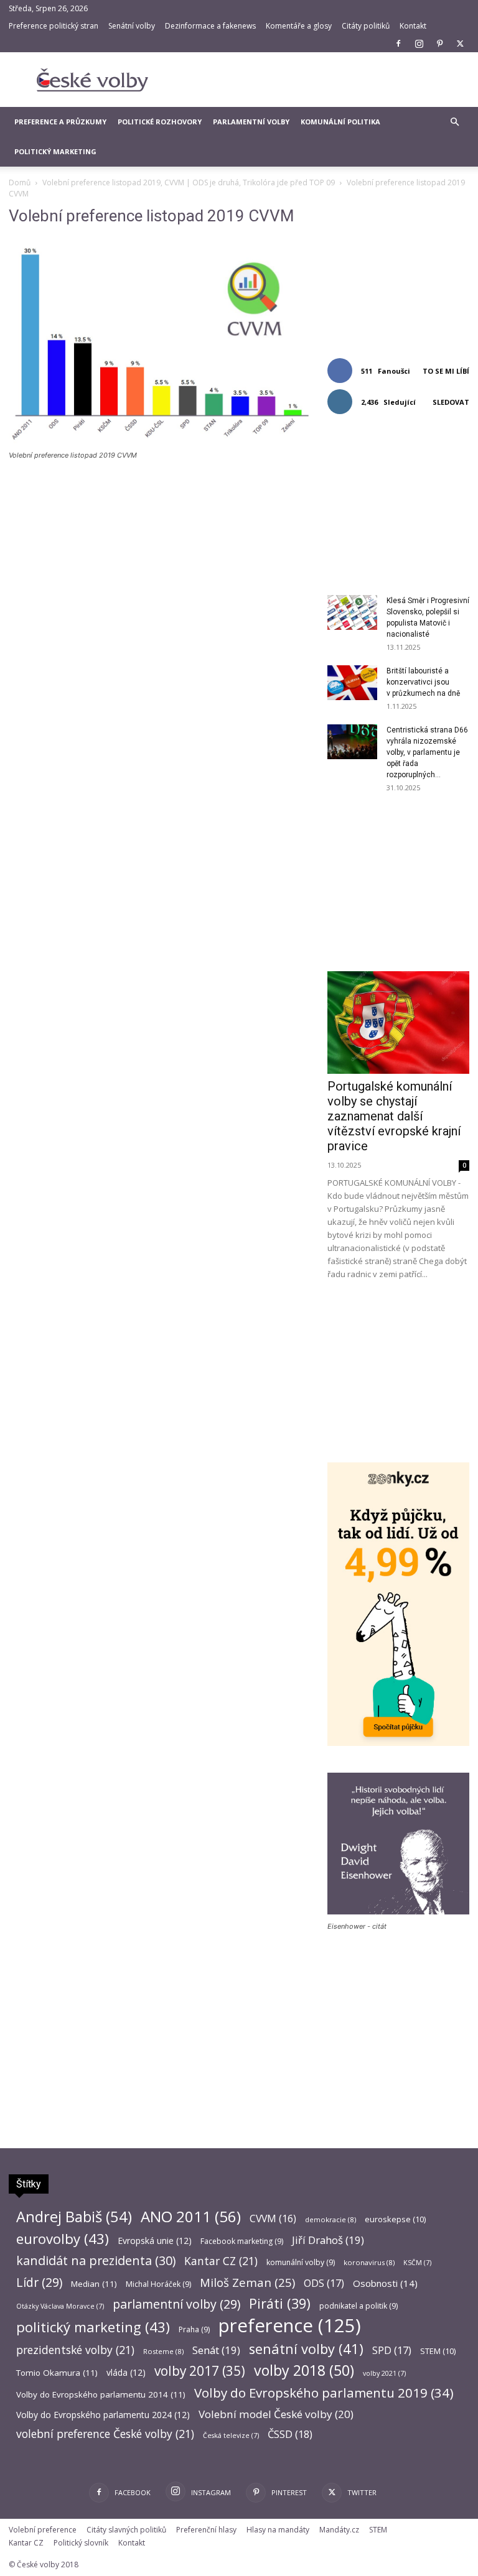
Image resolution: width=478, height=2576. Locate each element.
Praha (194, 2329)
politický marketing (93, 2327)
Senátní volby (132, 26)
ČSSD (290, 2434)
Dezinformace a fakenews (210, 26)
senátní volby (306, 2349)
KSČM (417, 2263)
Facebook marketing (242, 2241)
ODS (324, 2283)
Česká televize (231, 2435)
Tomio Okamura (57, 2373)
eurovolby (63, 2239)
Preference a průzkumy (60, 122)
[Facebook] (398, 44)
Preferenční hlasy (206, 2530)
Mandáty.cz (339, 2530)
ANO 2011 (191, 2216)
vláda (126, 2372)
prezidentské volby (75, 2350)
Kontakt (413, 26)
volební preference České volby (105, 2434)
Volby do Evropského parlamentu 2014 (101, 2394)
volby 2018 (304, 2371)
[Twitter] (460, 44)
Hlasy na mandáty (278, 2530)
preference (290, 2326)
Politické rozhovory (160, 122)
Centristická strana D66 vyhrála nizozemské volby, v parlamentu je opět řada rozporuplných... (427, 752)
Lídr (39, 2282)
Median (94, 2284)
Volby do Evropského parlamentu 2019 (324, 2393)
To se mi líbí (446, 371)
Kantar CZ (221, 2261)
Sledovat (451, 402)
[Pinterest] (439, 44)
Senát (216, 2350)
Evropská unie (155, 2241)
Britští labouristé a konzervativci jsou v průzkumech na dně (423, 682)
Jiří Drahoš (328, 2240)
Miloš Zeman (247, 2282)
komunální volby (301, 2262)
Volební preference (43, 2530)
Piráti (280, 2303)
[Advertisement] (323, 80)
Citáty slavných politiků (126, 2530)
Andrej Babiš (74, 2217)
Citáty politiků (366, 26)
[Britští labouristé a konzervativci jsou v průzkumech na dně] (352, 683)
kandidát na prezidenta (96, 2260)
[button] (454, 122)
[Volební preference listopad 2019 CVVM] (159, 444)
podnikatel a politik (358, 2306)
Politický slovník (81, 2543)
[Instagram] (419, 44)
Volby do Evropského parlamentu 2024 (103, 2415)
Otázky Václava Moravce (60, 2306)
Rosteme (163, 2351)
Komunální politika (340, 122)
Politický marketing (55, 151)
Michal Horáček (158, 2284)
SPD (392, 2351)
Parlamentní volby (251, 122)
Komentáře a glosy (299, 26)
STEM (438, 2351)
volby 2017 (200, 2371)
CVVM (273, 2219)
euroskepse (395, 2219)
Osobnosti (385, 2283)
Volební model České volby (276, 2414)
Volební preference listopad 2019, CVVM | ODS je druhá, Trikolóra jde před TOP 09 (189, 182)
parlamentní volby (176, 2304)
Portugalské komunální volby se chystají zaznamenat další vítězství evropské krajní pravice (394, 1116)
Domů (20, 182)
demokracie (330, 2219)
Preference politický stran (54, 26)
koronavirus (369, 2262)
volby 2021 (384, 2373)
